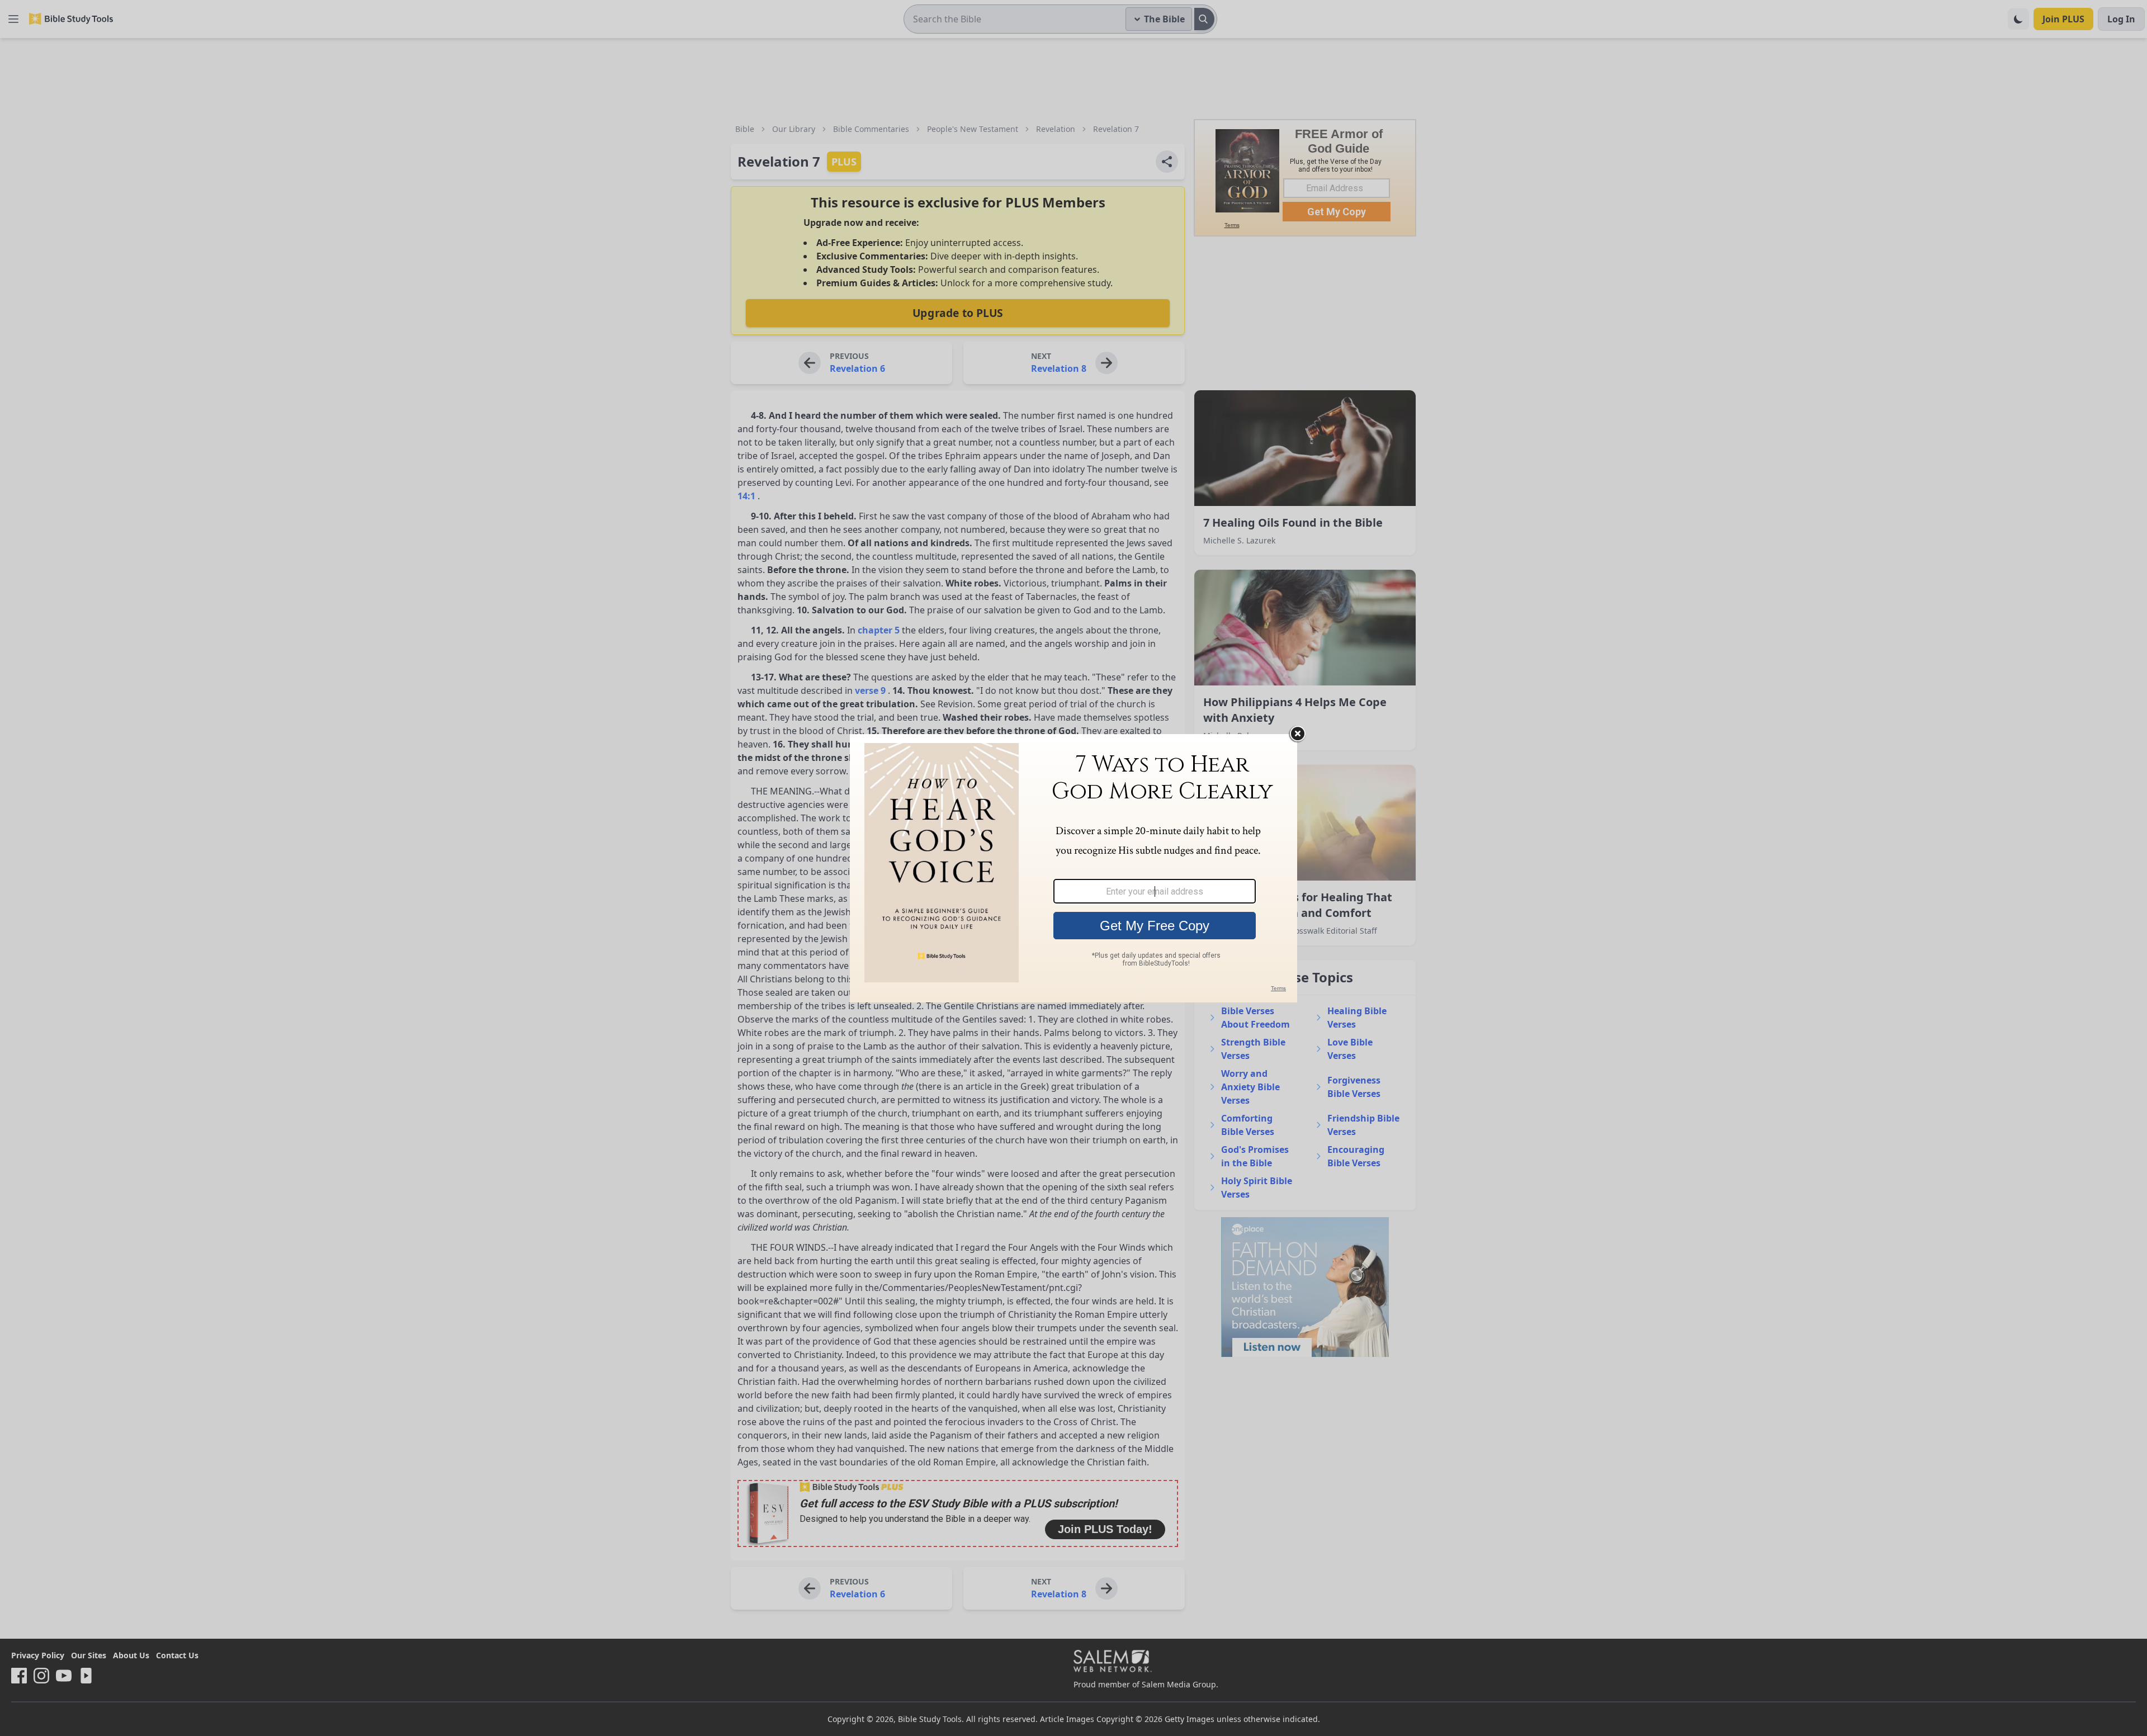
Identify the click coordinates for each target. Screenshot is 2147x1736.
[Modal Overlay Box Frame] (1073, 868)
